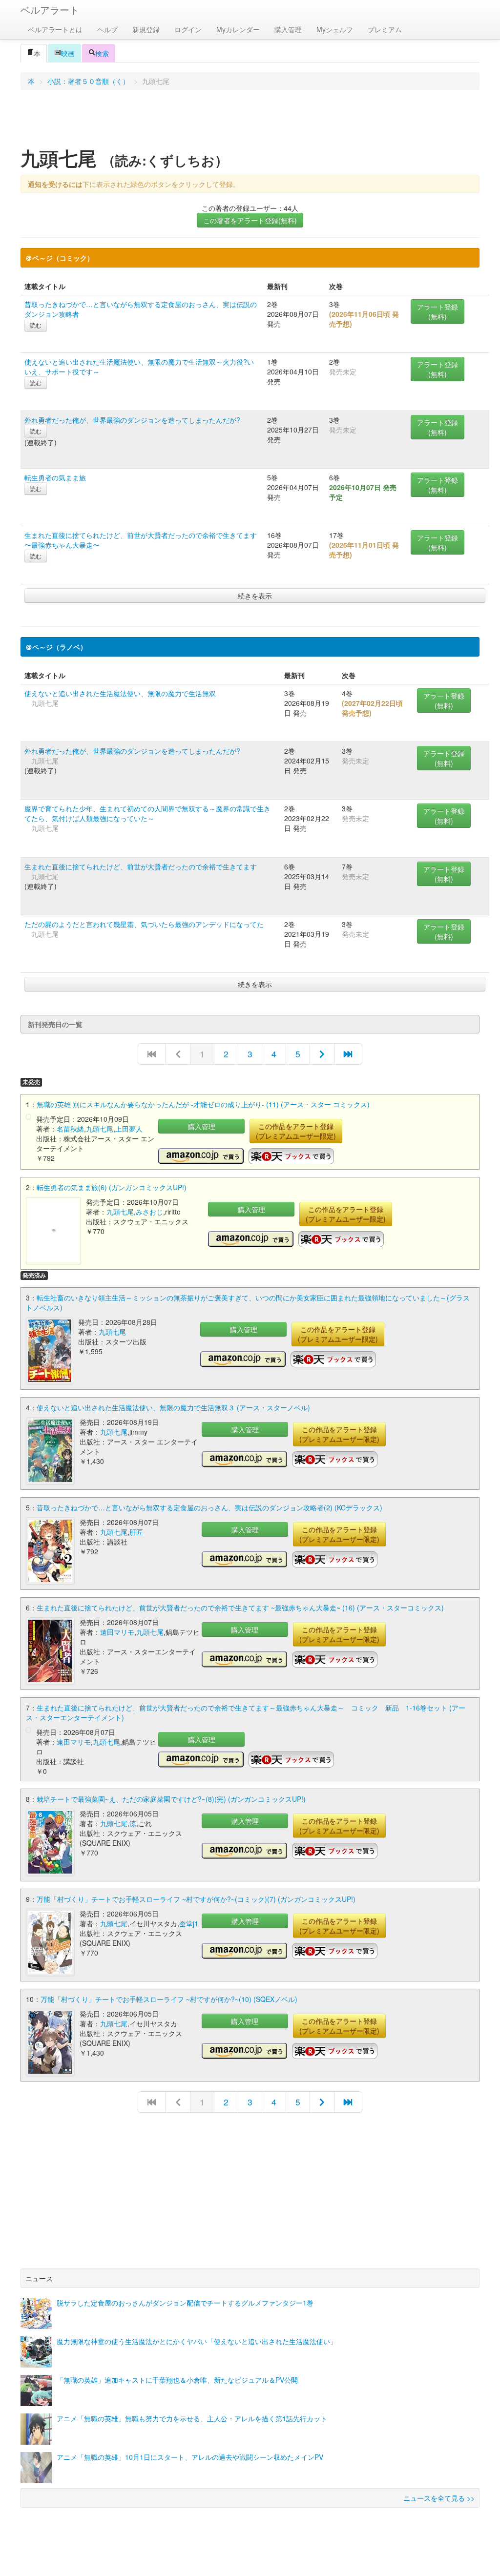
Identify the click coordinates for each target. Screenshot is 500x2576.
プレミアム (385, 29)
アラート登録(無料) (437, 311)
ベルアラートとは (55, 29)
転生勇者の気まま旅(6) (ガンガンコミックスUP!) (112, 1187)
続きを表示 (255, 596)
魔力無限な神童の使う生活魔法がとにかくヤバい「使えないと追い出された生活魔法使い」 (197, 2341)
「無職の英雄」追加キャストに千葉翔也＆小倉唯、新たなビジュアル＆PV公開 (177, 2380)
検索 (102, 53)
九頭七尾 (100, 1129)
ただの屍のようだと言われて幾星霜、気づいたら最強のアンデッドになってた (144, 924)
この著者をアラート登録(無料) (250, 220)
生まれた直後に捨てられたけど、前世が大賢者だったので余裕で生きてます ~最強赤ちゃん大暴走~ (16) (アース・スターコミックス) (240, 1607)
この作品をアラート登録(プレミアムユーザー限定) (296, 1131)
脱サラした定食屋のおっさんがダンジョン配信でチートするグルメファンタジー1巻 (185, 2303)
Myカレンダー (238, 29)
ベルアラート (50, 10)
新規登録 (146, 29)
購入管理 (288, 29)
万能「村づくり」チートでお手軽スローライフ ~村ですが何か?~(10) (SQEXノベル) (169, 1999)
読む (36, 325)
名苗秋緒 (70, 1129)
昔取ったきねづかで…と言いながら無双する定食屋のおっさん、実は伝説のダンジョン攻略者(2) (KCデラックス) (209, 1507)
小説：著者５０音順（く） (88, 81)
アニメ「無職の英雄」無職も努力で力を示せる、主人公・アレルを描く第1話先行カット (192, 2418)
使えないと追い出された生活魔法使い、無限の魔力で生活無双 (120, 693)
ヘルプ (107, 29)
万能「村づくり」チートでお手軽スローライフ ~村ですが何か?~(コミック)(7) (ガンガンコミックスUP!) (196, 1899)
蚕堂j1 (189, 1923)
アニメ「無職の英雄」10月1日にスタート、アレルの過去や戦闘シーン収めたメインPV (190, 2457)
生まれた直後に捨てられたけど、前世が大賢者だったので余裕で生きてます (141, 866)
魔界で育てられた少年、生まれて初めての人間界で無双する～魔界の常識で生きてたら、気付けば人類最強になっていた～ (147, 813)
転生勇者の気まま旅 (55, 477)
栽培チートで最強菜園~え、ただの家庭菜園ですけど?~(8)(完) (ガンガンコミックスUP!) (171, 1799)
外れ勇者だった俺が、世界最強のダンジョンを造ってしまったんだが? (132, 420)
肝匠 (136, 1532)
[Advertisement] (250, 122)
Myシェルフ (335, 29)
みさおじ (149, 1212)
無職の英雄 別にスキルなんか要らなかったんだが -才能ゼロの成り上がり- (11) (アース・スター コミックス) (203, 1104)
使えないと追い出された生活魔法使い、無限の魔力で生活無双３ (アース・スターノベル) (173, 1407)
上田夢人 (129, 1129)
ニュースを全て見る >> (439, 2498)
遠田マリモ (117, 1632)
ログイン (188, 29)
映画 (68, 53)
